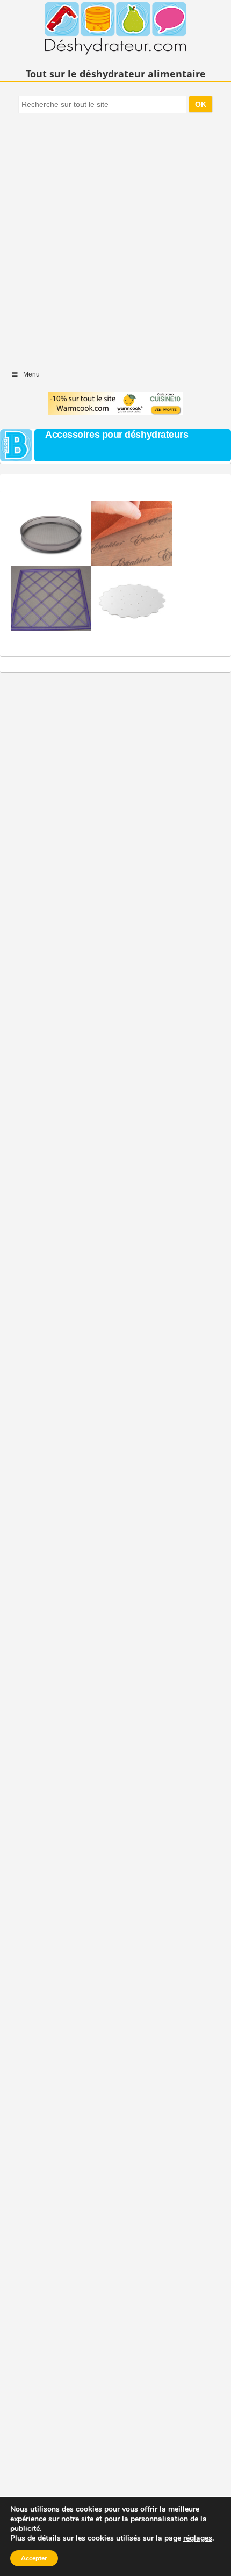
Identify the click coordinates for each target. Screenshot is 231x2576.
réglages (198, 2538)
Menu (31, 374)
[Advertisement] (115, 236)
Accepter (34, 2558)
